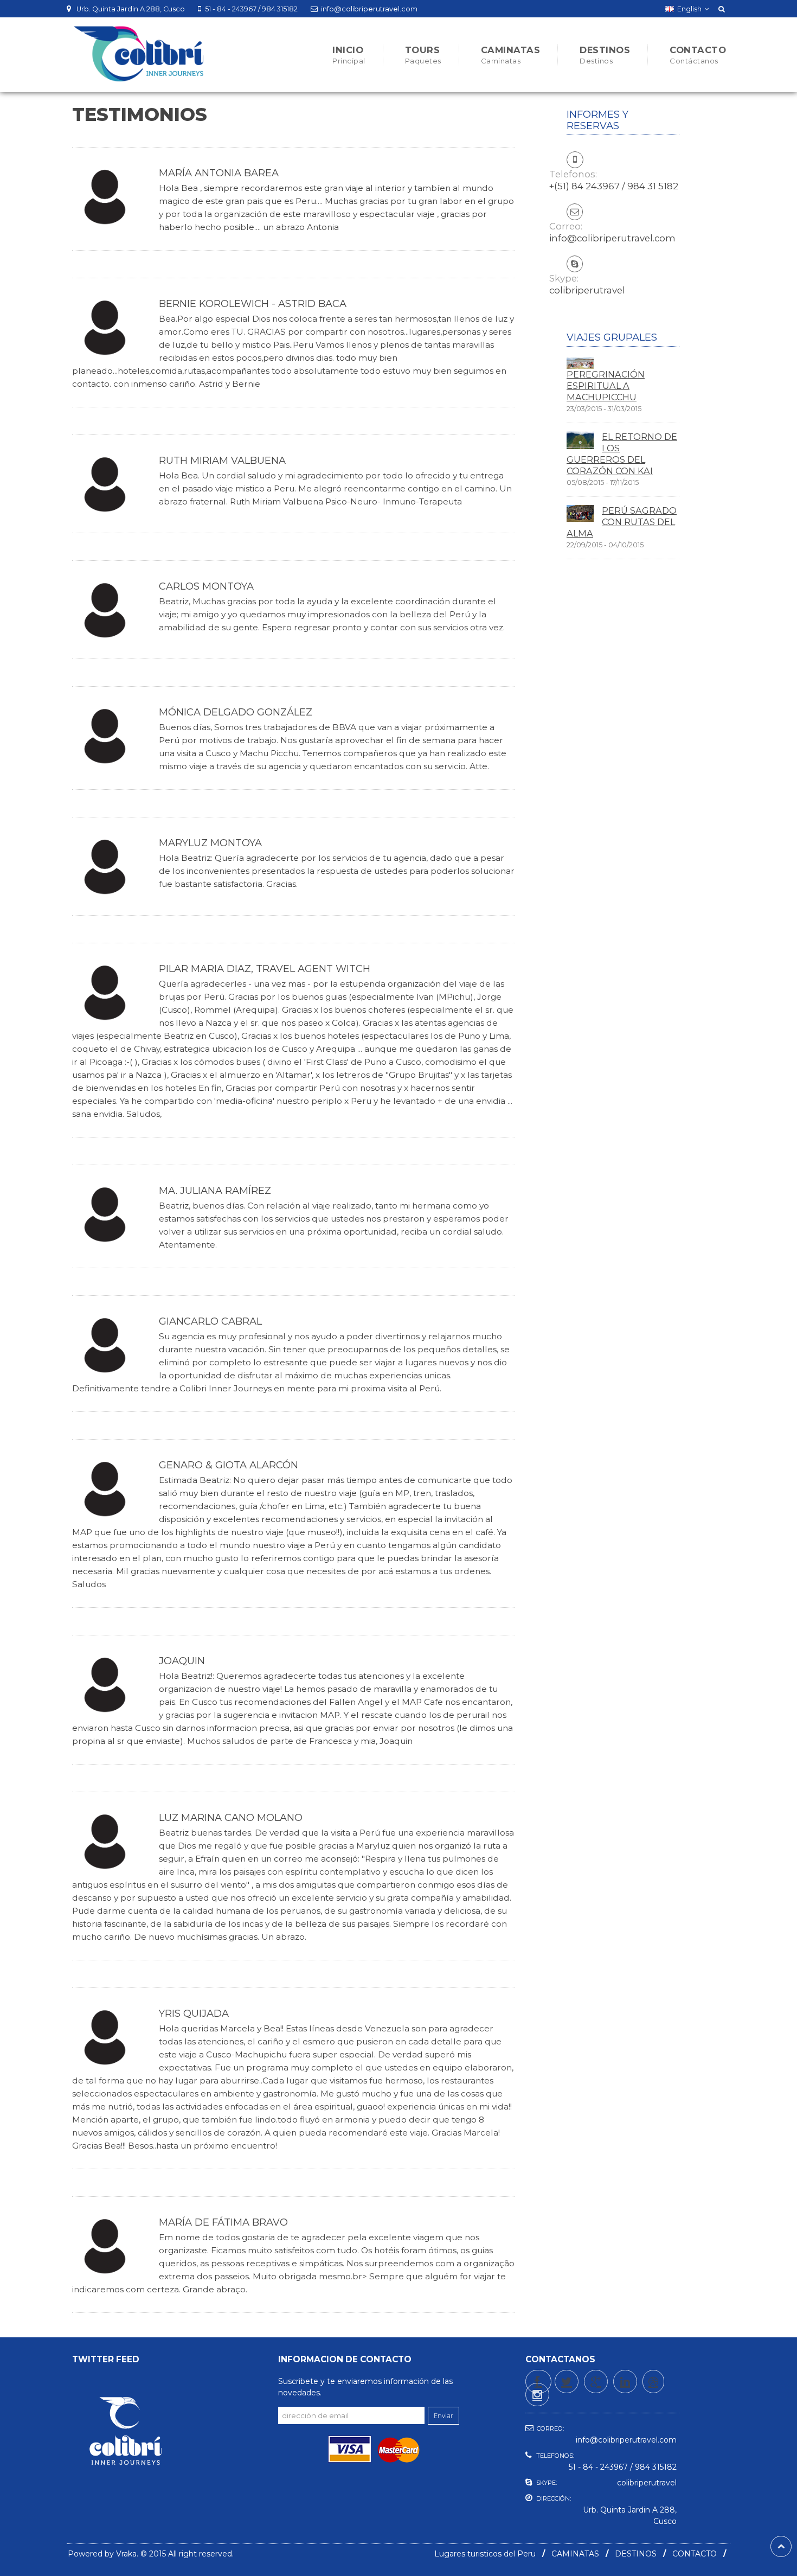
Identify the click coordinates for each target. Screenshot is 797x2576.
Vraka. (127, 2554)
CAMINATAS (575, 2554)
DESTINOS (636, 2554)
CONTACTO (695, 2554)
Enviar (444, 2416)
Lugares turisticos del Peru (485, 2554)
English (689, 9)
